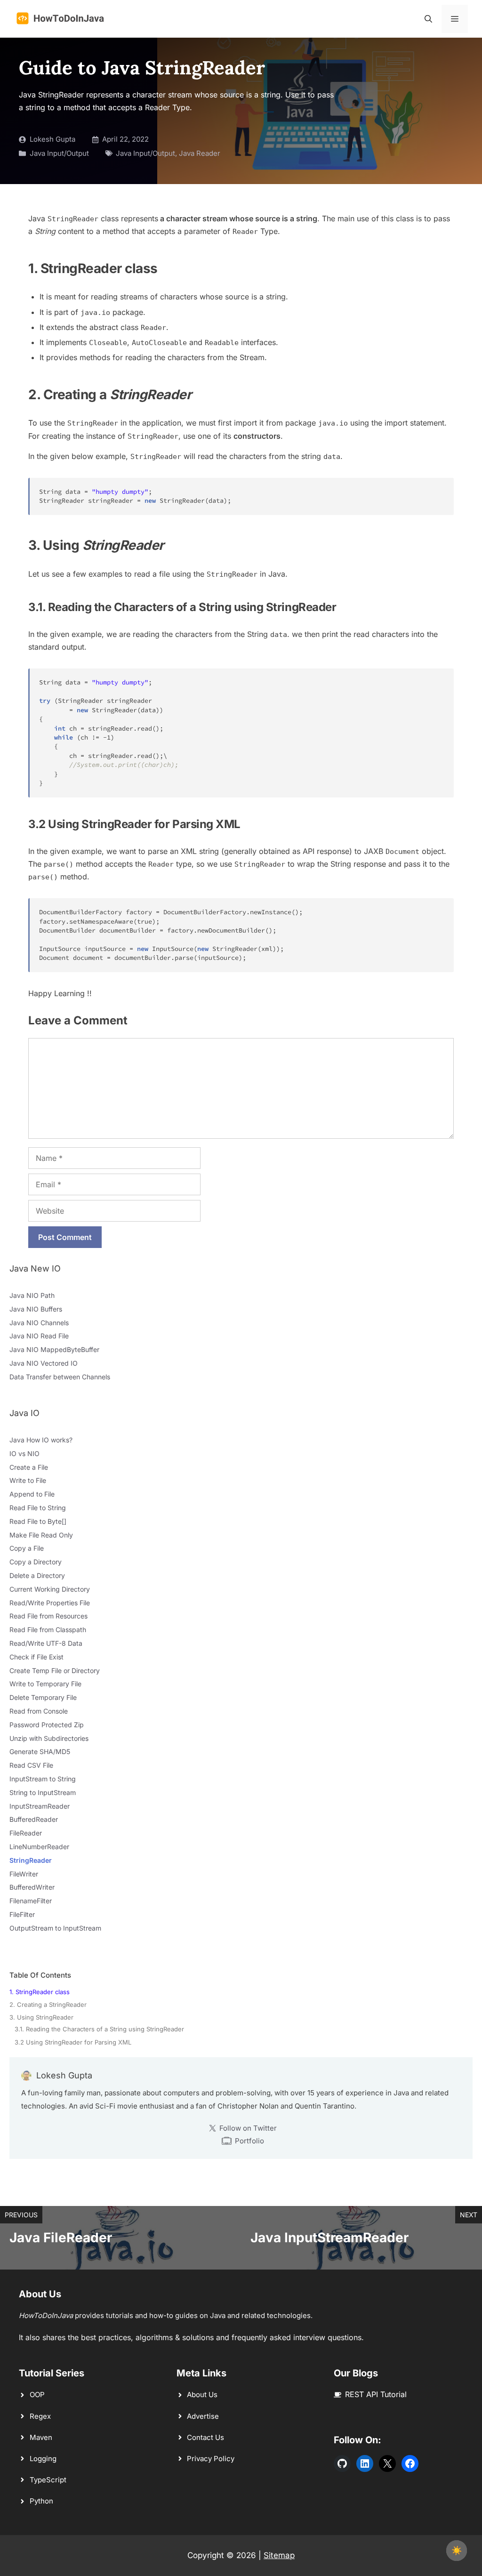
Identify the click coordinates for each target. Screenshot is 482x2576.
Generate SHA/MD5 (40, 1751)
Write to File (28, 1480)
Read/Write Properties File (50, 1603)
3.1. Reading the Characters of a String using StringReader (99, 2029)
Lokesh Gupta (52, 139)
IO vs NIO (24, 1453)
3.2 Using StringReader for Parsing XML (73, 2042)
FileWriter (24, 1874)
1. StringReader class (40, 1992)
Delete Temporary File (43, 1697)
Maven (41, 2437)
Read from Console (39, 1711)
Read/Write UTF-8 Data (46, 1643)
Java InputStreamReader (329, 2238)
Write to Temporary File (45, 1684)
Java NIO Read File (39, 1336)
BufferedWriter (32, 1887)
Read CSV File (31, 1765)
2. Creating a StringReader (48, 2004)
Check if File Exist (36, 1657)
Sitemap (279, 2555)
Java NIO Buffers (36, 1309)
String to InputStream (43, 1792)
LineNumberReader (39, 1847)
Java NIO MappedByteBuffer (54, 1349)
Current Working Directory (50, 1589)
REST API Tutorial (376, 2394)
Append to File (32, 1494)
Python (41, 2501)
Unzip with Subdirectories (49, 1738)
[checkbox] (457, 2551)
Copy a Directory (36, 1562)
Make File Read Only (41, 1535)
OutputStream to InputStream (55, 1928)
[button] (428, 19)
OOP (37, 2395)
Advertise (203, 2416)
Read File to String (38, 1508)
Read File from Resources (48, 1616)
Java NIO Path (32, 1295)
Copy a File (27, 1548)
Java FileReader (61, 2238)
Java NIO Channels (39, 1323)
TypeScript (48, 2480)
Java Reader (200, 153)
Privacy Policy (211, 2459)
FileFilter (22, 1914)
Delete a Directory (37, 1575)
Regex (40, 2416)
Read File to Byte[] (38, 1521)
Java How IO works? (41, 1440)
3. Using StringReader (41, 2017)
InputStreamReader (40, 1806)
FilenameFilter (31, 1901)
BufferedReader (34, 1819)
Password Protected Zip (47, 1725)
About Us (202, 2395)
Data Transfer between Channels (60, 1377)
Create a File (29, 1467)
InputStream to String (43, 1779)
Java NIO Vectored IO (44, 1363)
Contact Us (205, 2437)
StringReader (31, 1860)
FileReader (26, 1833)
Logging (43, 2459)
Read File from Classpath (48, 1630)
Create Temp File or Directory (55, 1670)
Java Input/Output (59, 153)
